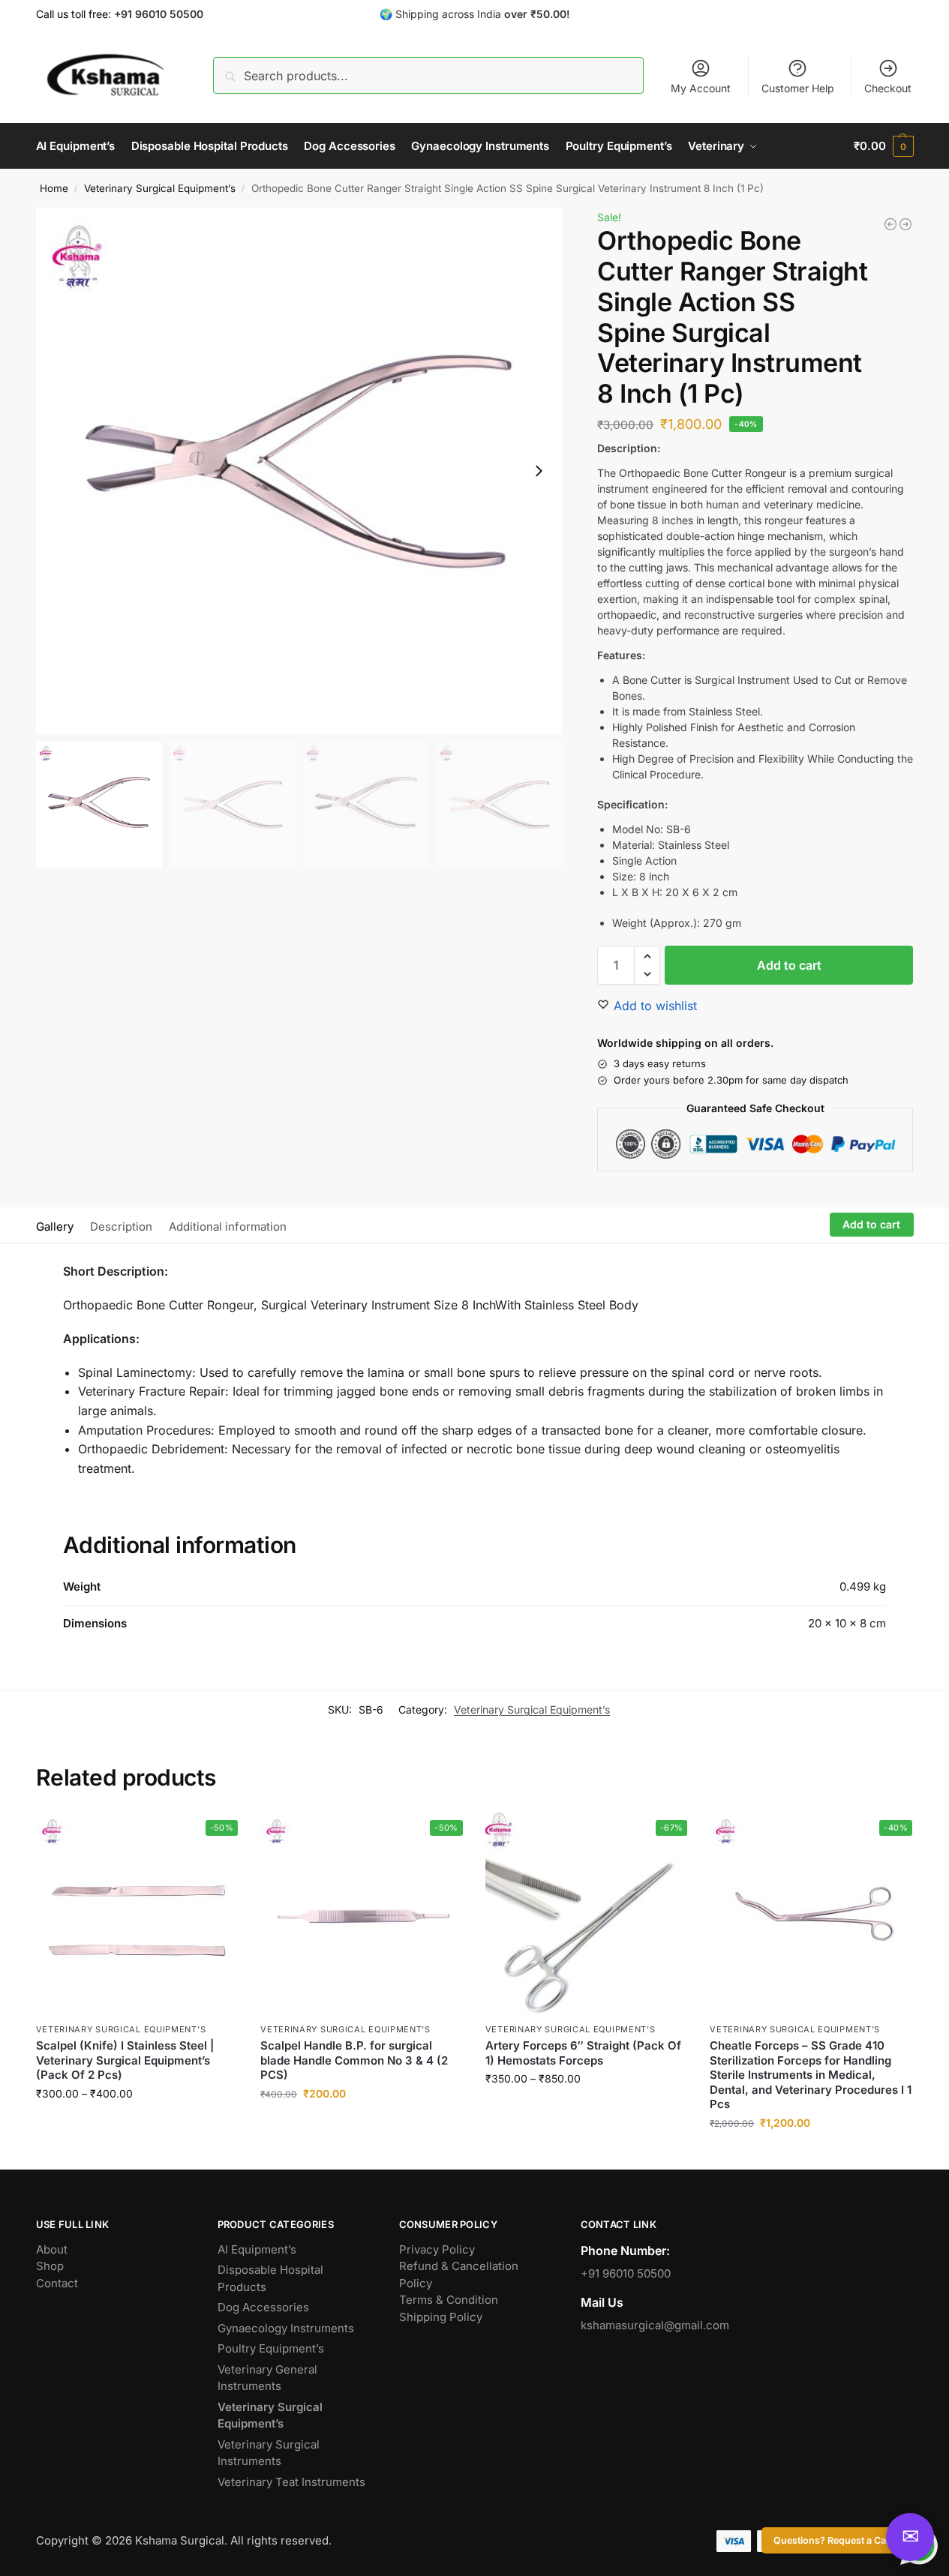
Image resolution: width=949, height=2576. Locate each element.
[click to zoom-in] (299, 471)
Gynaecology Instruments (286, 2328)
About (52, 2249)
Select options (137, 2125)
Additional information (228, 1227)
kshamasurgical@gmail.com (655, 2325)
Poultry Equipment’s (271, 2348)
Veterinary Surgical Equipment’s (160, 188)
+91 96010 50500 (626, 2273)
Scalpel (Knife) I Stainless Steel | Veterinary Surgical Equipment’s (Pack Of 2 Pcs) (125, 2060)
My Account (701, 88)
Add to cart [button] (361, 2125)
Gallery (55, 1227)
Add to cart (789, 965)
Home (54, 188)
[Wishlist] (215, 1835)
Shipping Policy (441, 2317)
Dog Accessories (263, 2307)
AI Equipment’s (257, 2249)
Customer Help (798, 88)
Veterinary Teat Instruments (291, 2482)
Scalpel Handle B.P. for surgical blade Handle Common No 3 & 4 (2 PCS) (354, 2060)
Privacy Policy (437, 2249)
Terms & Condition (449, 2300)
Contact (57, 2283)
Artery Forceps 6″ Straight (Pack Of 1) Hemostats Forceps (583, 2053)
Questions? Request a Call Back (844, 2540)
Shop (50, 2266)
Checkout (888, 88)
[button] (883, 146)
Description (121, 1227)
